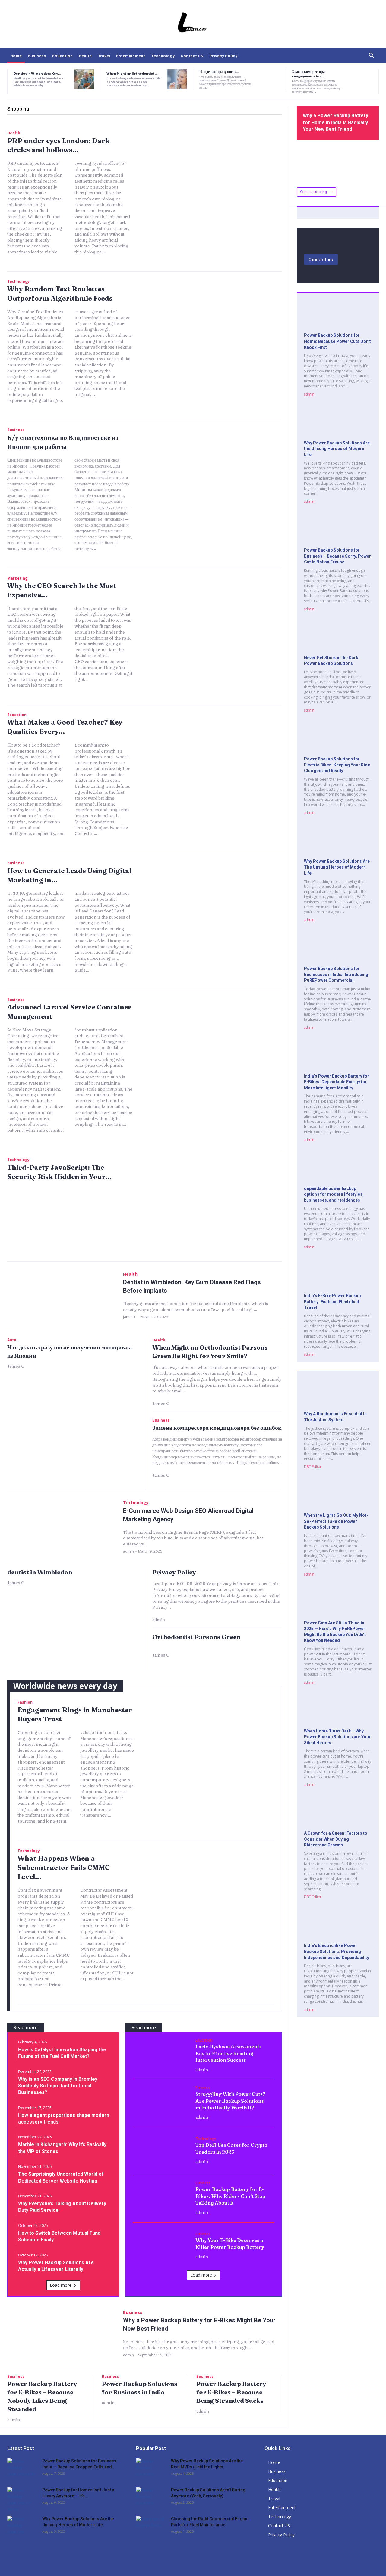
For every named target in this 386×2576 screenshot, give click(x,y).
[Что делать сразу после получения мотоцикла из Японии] (270, 79)
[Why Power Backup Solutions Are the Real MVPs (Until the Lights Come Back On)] (151, 2468)
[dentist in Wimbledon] (72, 1630)
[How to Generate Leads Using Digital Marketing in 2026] (214, 909)
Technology (18, 282)
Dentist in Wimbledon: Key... (37, 73)
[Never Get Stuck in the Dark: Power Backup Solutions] (338, 638)
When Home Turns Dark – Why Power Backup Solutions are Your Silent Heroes (337, 1737)
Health (14, 133)
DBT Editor (313, 1467)
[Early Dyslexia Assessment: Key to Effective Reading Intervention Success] (161, 2055)
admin (128, 1551)
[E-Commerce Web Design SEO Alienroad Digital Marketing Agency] (62, 1526)
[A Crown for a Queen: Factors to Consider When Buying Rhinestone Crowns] (338, 1814)
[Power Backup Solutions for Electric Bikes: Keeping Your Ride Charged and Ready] (338, 739)
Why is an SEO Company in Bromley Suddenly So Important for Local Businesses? (58, 2086)
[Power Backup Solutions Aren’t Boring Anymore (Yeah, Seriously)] (151, 2497)
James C (130, 1317)
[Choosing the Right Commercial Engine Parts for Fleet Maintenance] (151, 2526)
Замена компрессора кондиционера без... (308, 74)
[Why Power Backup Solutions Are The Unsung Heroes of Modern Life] (338, 842)
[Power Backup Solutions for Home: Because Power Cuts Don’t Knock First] (338, 316)
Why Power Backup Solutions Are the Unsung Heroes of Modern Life (337, 449)
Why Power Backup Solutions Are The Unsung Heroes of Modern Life (337, 867)
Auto (12, 1340)
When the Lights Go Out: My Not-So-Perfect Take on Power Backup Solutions (336, 1521)
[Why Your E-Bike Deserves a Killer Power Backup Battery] (161, 2246)
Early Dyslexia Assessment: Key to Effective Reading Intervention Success (228, 2053)
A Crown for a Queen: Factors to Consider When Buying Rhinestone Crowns (336, 1839)
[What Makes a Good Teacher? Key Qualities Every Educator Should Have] (214, 761)
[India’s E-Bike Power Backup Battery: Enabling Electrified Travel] (338, 1276)
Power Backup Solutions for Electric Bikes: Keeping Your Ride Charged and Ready (337, 765)
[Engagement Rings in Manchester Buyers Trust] (210, 1745)
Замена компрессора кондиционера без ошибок (217, 1427)
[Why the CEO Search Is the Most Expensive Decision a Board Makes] (214, 624)
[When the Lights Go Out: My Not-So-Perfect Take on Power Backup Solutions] (338, 1496)
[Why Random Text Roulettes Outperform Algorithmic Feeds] (214, 328)
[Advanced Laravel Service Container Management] (214, 1046)
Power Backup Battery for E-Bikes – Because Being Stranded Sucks (231, 2392)
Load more (61, 2285)
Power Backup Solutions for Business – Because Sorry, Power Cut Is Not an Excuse (337, 556)
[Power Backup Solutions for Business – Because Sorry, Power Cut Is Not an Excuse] (338, 531)
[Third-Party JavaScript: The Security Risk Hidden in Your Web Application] (214, 1206)
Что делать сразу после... (219, 71)
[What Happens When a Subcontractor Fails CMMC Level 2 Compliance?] (210, 1894)
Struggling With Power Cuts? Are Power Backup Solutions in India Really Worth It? (230, 2101)
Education (17, 715)
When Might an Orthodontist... (132, 73)
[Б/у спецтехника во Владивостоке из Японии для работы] (214, 476)
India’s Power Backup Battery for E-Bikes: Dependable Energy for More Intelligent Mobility (337, 1082)
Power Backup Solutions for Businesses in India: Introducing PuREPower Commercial (336, 974)
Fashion (25, 1702)
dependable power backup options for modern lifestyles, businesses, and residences (334, 1194)
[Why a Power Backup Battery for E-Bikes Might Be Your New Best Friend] (62, 2333)
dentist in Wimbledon (40, 1572)
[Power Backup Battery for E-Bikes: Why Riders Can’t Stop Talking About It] (161, 2198)
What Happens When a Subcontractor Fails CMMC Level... (64, 1867)
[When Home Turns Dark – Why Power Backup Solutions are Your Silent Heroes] (338, 1711)
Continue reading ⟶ (316, 192)
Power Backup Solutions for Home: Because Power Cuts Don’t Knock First (337, 341)
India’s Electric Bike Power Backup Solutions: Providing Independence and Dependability (337, 1951)
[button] (372, 56)
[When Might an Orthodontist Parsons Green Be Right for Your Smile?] (177, 79)
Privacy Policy (174, 1572)
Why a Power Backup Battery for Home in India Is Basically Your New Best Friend (335, 122)
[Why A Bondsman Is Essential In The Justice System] (338, 1394)
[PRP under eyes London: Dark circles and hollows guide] (214, 179)
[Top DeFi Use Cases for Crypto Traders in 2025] (161, 2150)
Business (16, 430)
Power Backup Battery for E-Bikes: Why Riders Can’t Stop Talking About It (230, 2196)
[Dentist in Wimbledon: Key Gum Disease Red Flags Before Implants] (84, 79)
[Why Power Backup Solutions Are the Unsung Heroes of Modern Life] (338, 423)
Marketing (17, 578)
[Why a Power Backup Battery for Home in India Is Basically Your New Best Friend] (338, 161)
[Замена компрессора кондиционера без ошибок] (362, 79)
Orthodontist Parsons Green (196, 1637)
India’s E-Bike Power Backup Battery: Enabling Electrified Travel (332, 1302)
